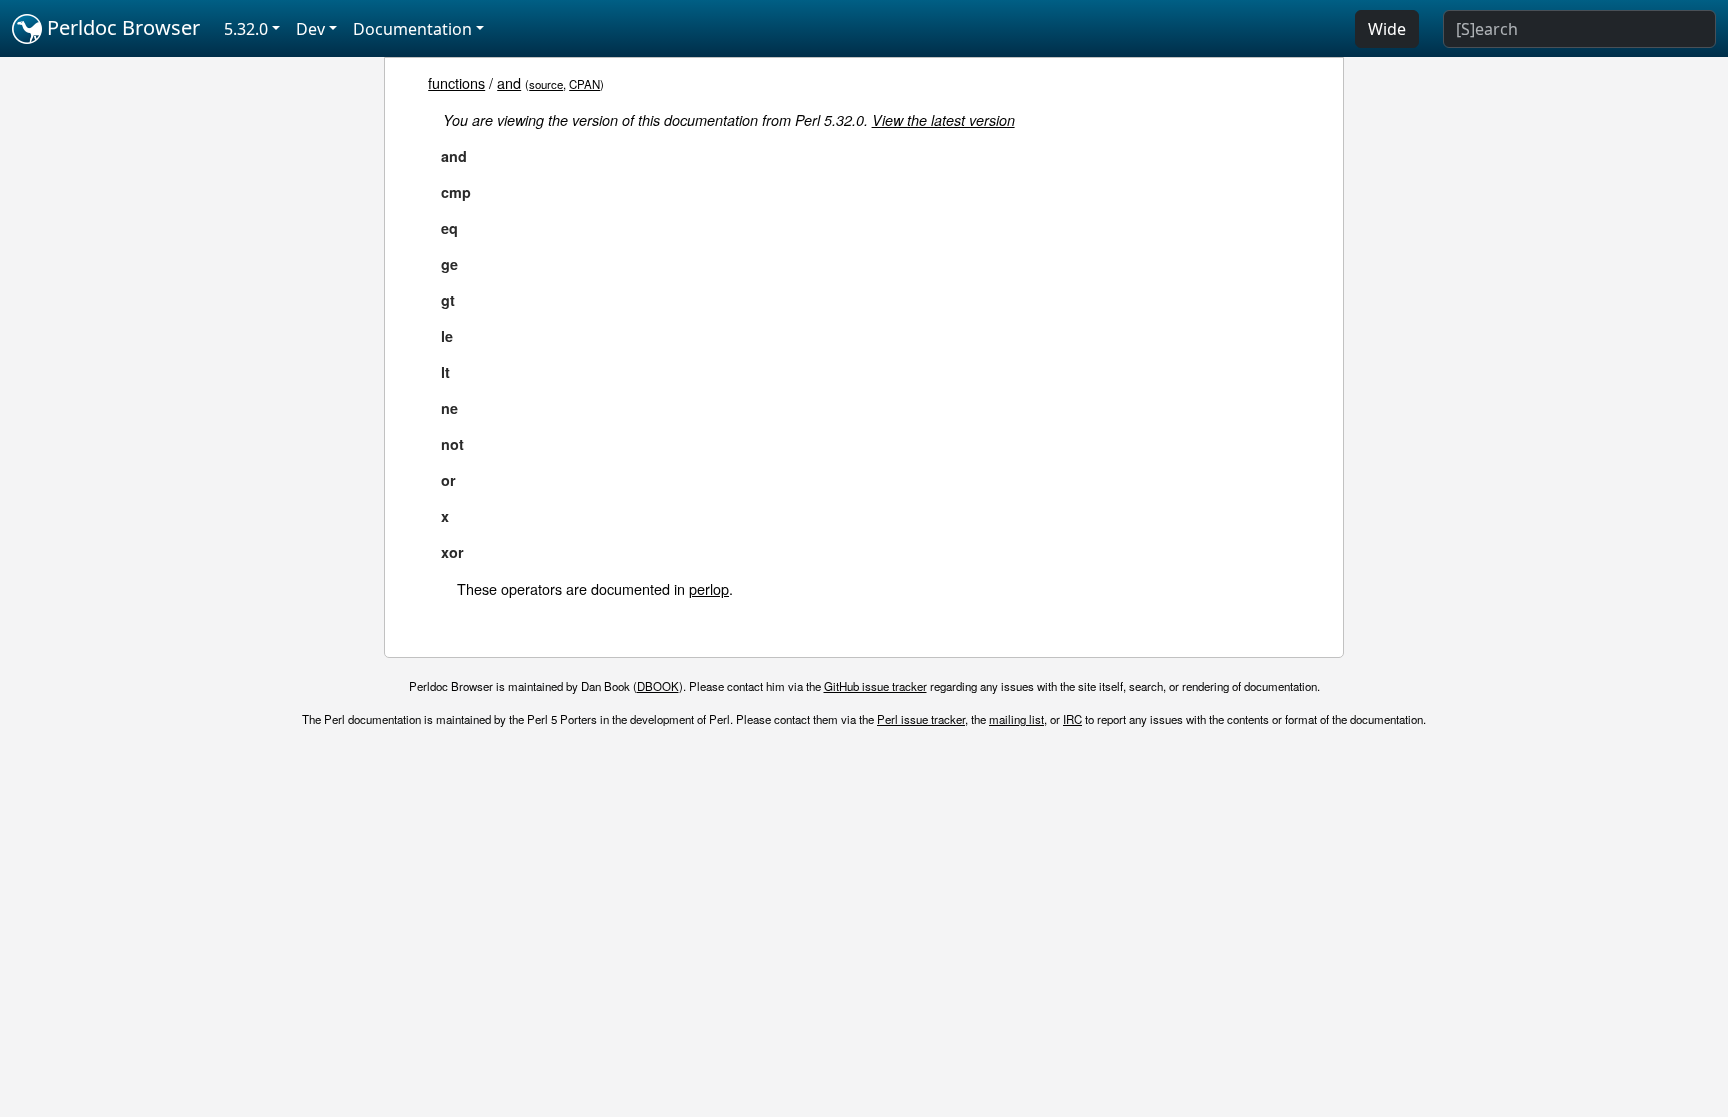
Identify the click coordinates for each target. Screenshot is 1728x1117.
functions (456, 82)
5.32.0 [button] (246, 29)
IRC (1072, 719)
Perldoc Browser (121, 27)
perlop (709, 588)
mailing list (1016, 719)
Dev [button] (310, 29)
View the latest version (943, 120)
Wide (1387, 29)
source (546, 84)
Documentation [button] (412, 29)
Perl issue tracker (921, 719)
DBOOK (658, 686)
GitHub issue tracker (875, 686)
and (509, 82)
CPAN (584, 84)
